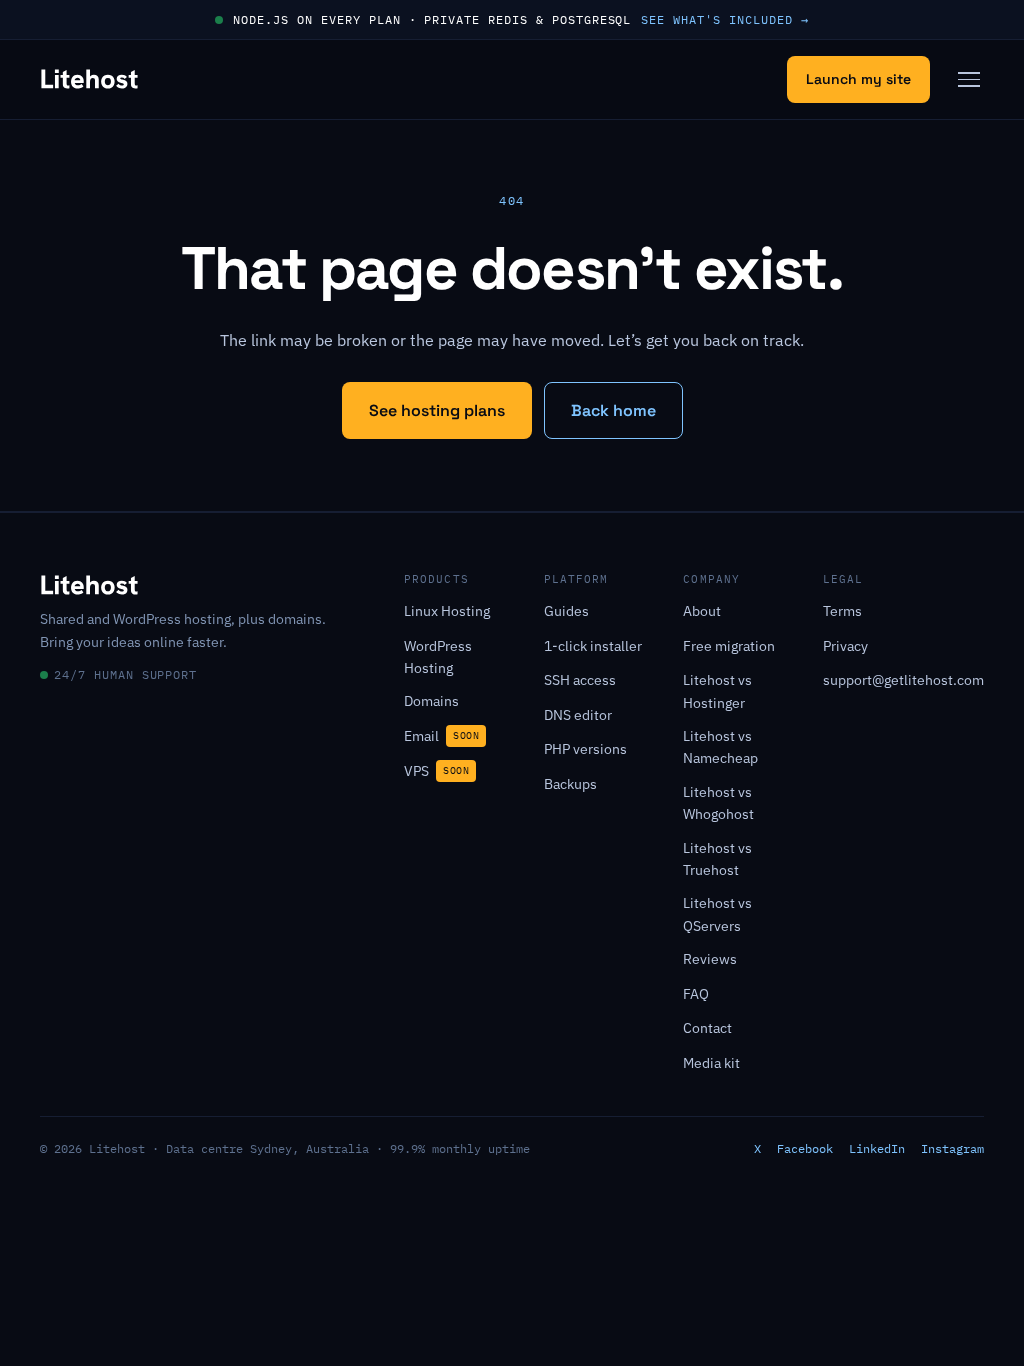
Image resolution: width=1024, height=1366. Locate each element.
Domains (431, 701)
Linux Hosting (447, 611)
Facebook (805, 1148)
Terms (842, 611)
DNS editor (578, 715)
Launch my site (858, 79)
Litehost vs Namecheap (720, 747)
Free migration (729, 646)
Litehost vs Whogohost (718, 803)
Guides (566, 611)
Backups (570, 784)
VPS (436, 771)
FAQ (696, 994)
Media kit (711, 1063)
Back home (613, 410)
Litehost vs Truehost (717, 859)
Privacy (845, 646)
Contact (707, 1028)
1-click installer (593, 646)
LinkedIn (877, 1148)
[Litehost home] (89, 79)
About (702, 611)
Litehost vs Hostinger (717, 691)
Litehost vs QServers (717, 914)
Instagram (952, 1148)
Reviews (710, 959)
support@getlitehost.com (903, 680)
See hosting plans (437, 410)
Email (441, 736)
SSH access (580, 680)
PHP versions (585, 749)
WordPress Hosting (438, 657)
